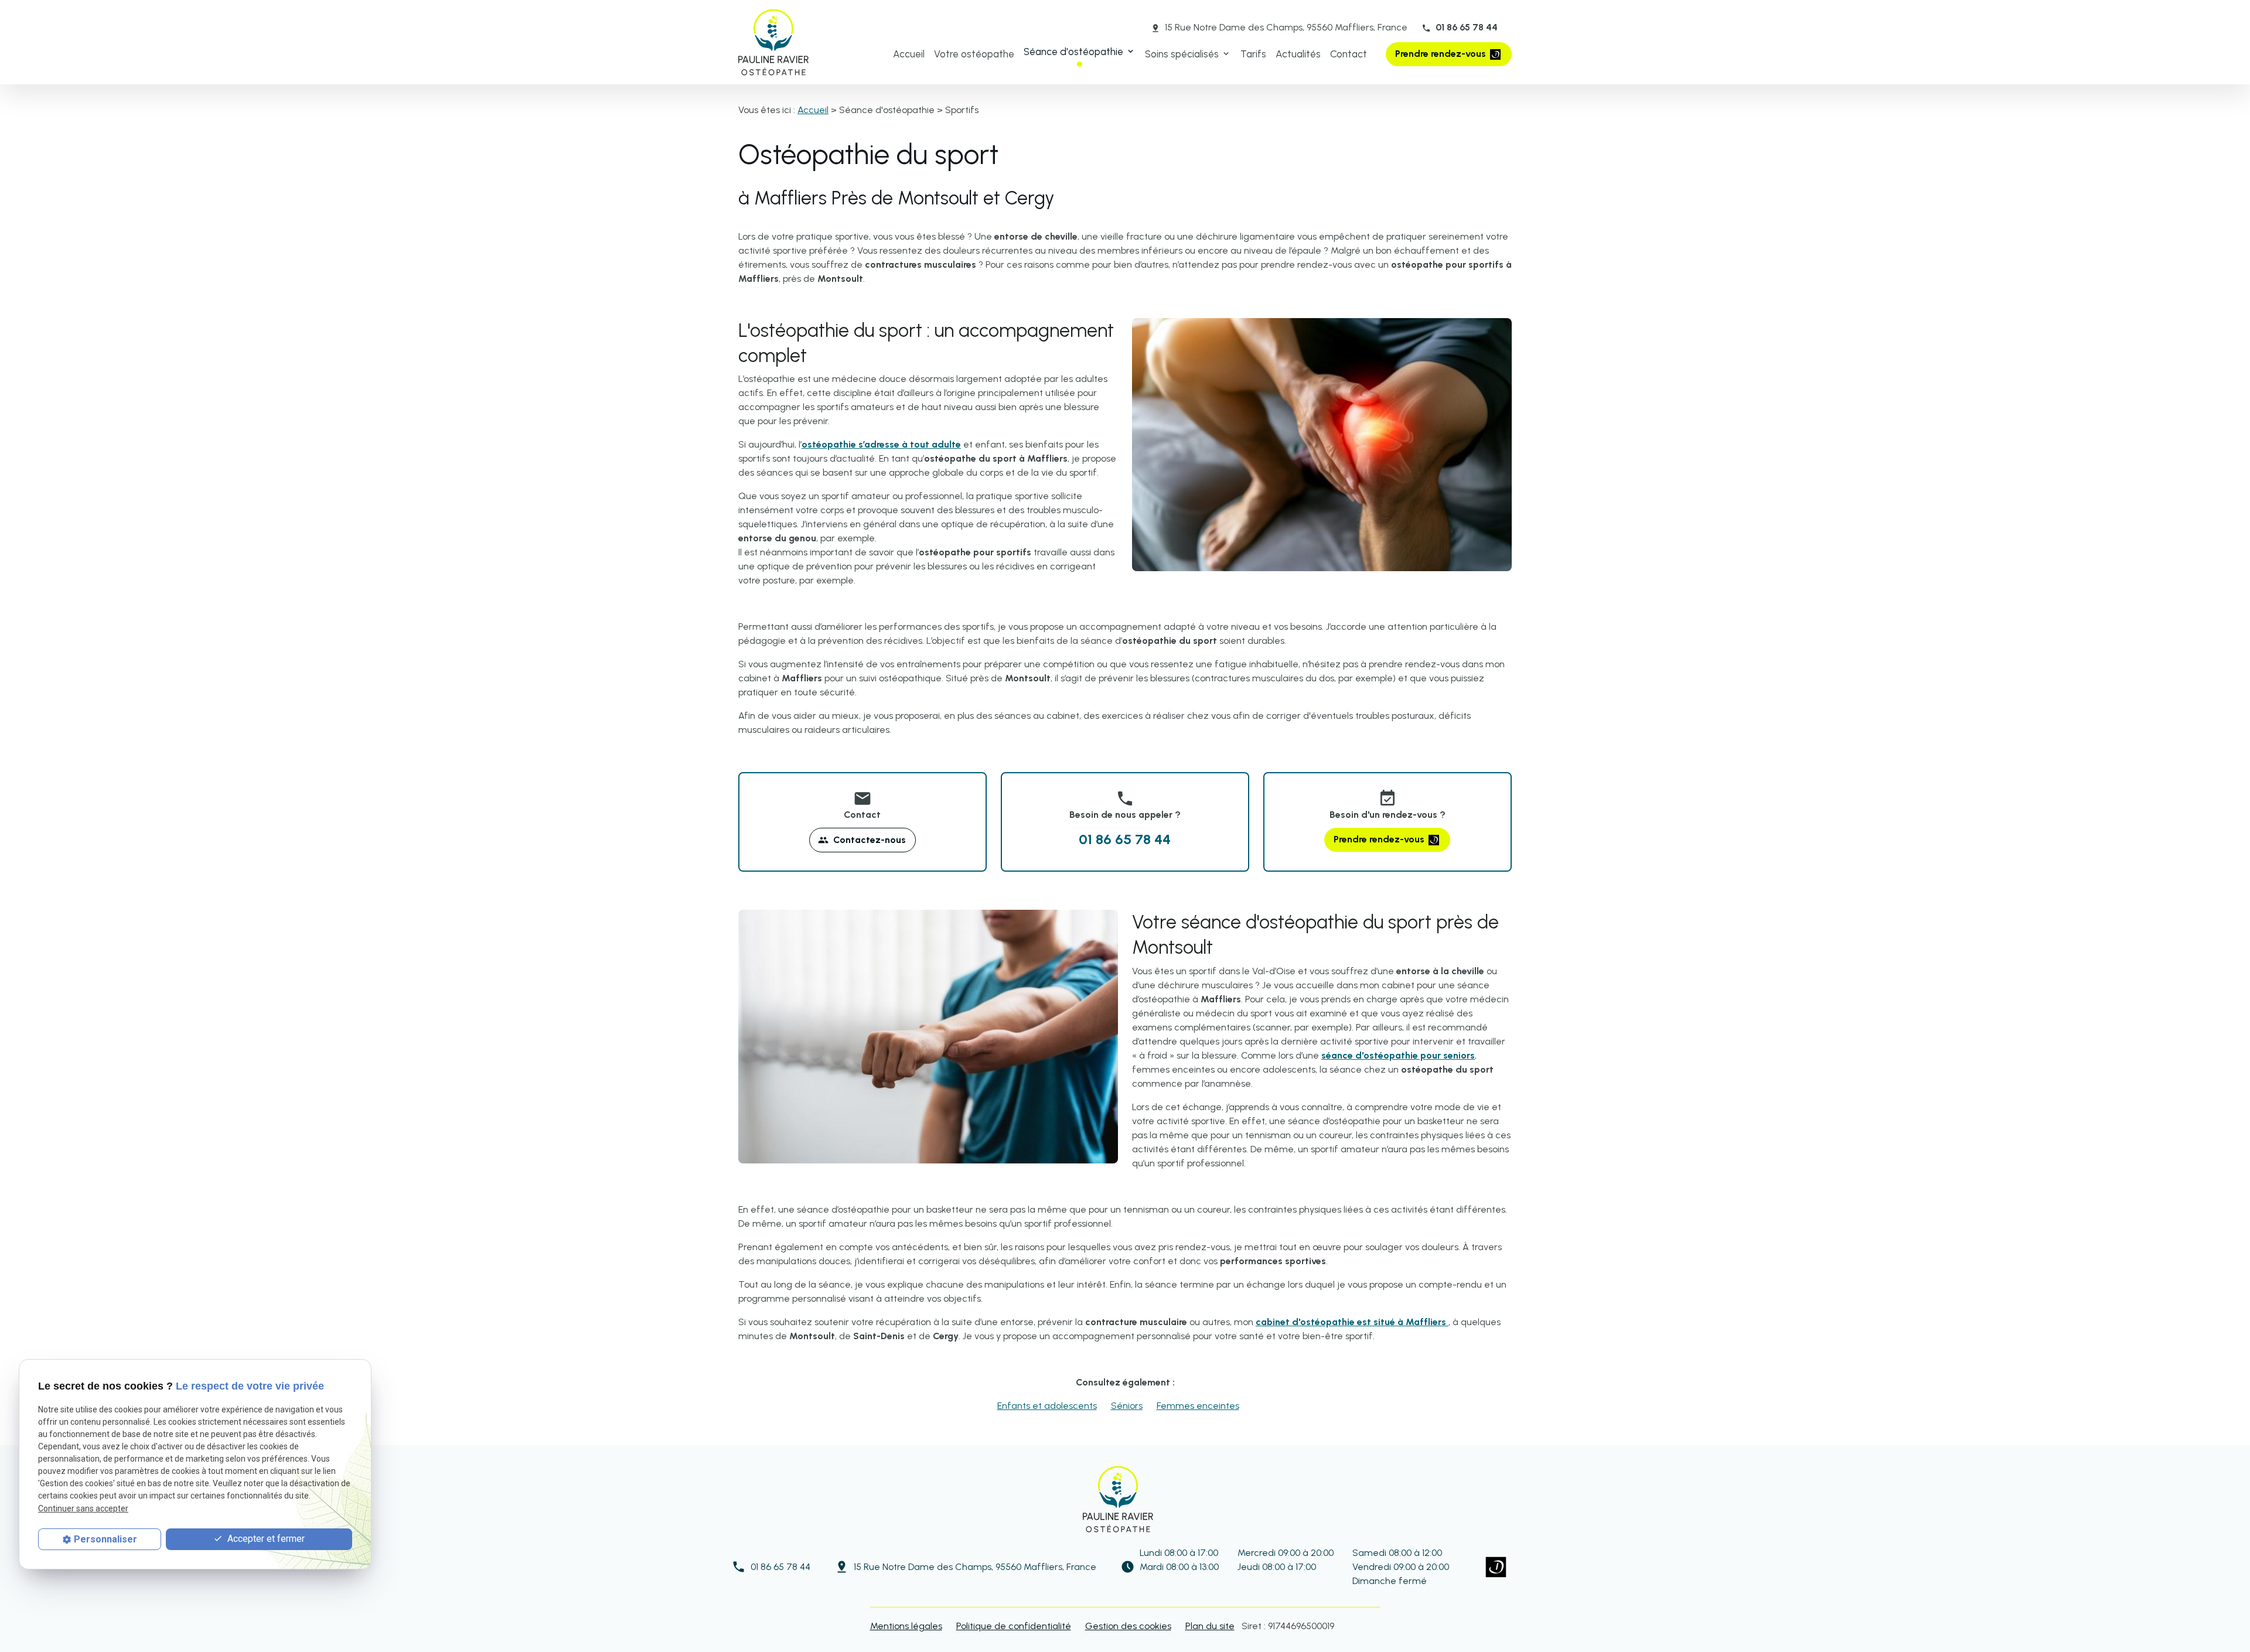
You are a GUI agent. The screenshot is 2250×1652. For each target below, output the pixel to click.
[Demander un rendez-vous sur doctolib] (1496, 1567)
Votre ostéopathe (974, 54)
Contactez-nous (862, 840)
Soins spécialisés (1182, 54)
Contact (1349, 54)
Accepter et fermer (265, 1539)
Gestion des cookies (1128, 1626)
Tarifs (1253, 54)
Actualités (1298, 54)
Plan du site (1210, 1626)
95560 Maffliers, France (1286, 27)
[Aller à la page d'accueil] (773, 42)
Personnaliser (105, 1539)
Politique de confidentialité (1014, 1626)
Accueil (909, 54)
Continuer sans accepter (83, 1508)
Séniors (1127, 1406)
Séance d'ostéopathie (1073, 52)
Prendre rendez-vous (1442, 54)
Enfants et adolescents (1047, 1406)
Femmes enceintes (1198, 1406)
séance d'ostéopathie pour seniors (1398, 1055)
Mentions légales (906, 1626)
